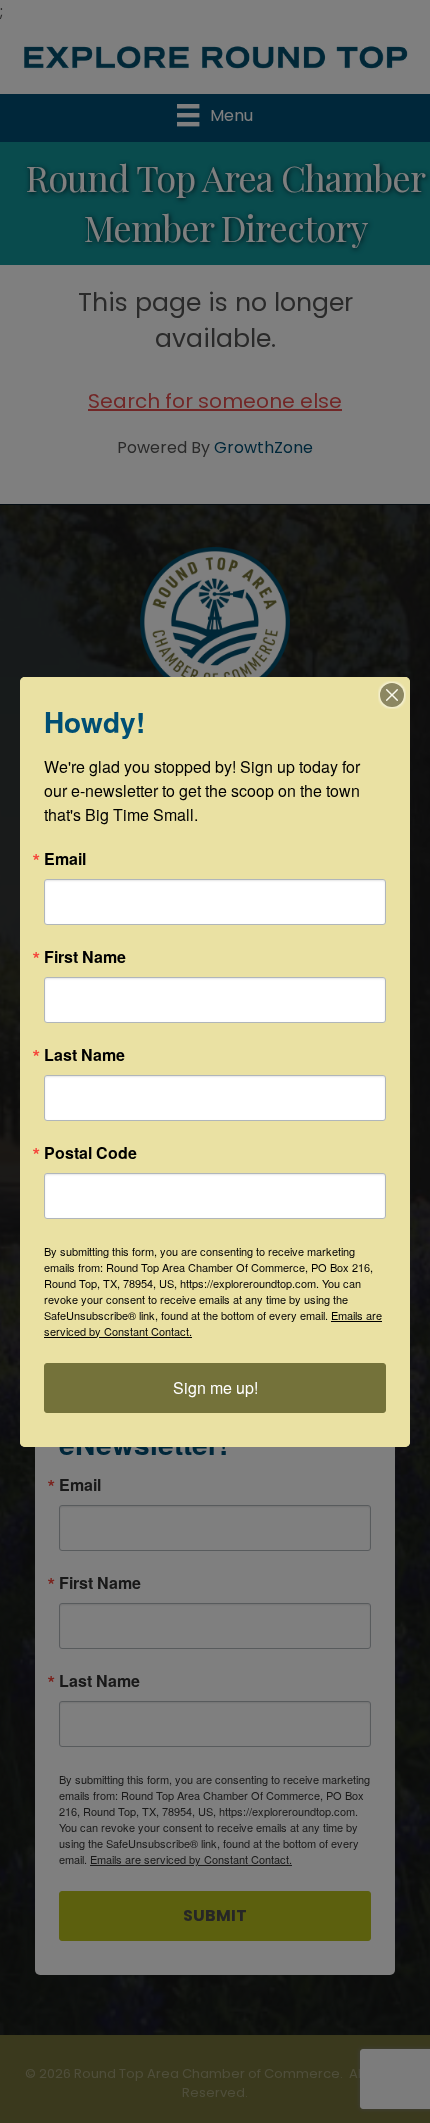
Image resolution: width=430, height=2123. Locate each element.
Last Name (84, 1055)
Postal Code (90, 1153)
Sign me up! (215, 1387)
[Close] (392, 695)
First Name (85, 957)
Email (65, 859)
